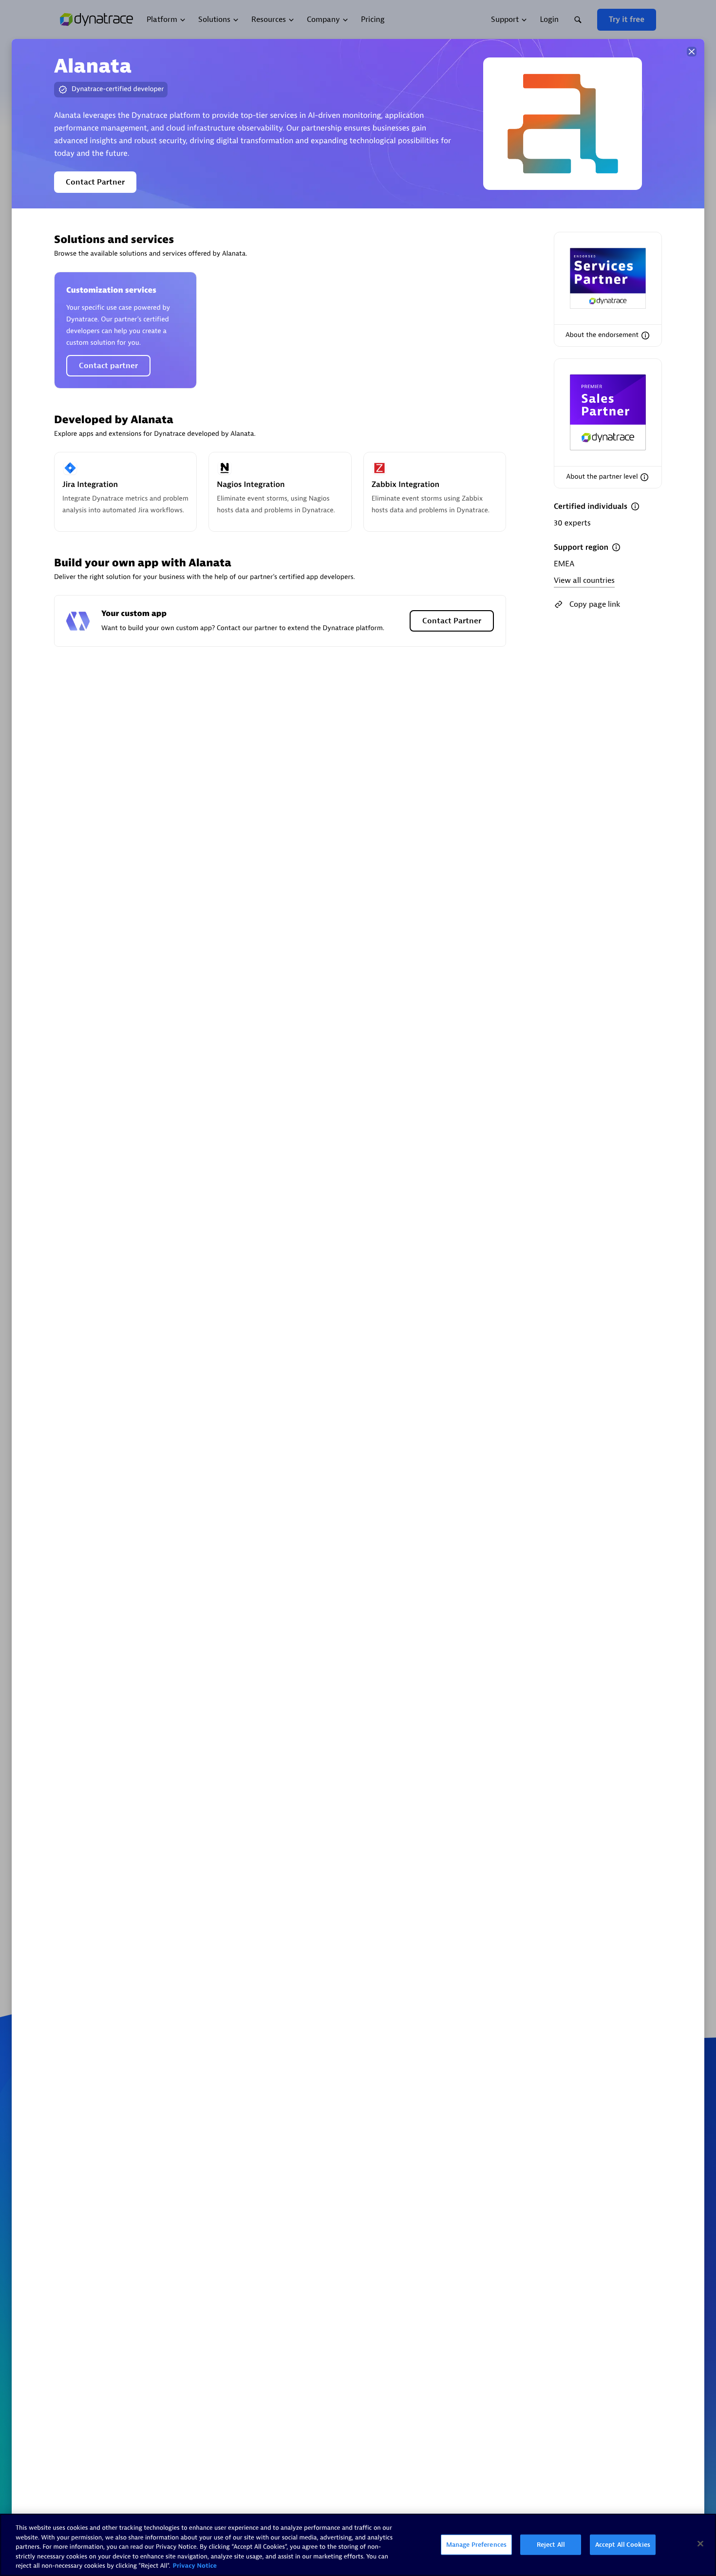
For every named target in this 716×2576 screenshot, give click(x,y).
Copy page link (595, 604)
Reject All (551, 2545)
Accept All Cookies (623, 2545)
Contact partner (108, 366)
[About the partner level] (644, 477)
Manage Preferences (476, 2545)
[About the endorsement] (645, 336)
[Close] (692, 52)
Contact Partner (95, 182)
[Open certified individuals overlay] (635, 506)
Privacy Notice (195, 2566)
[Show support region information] (616, 547)
